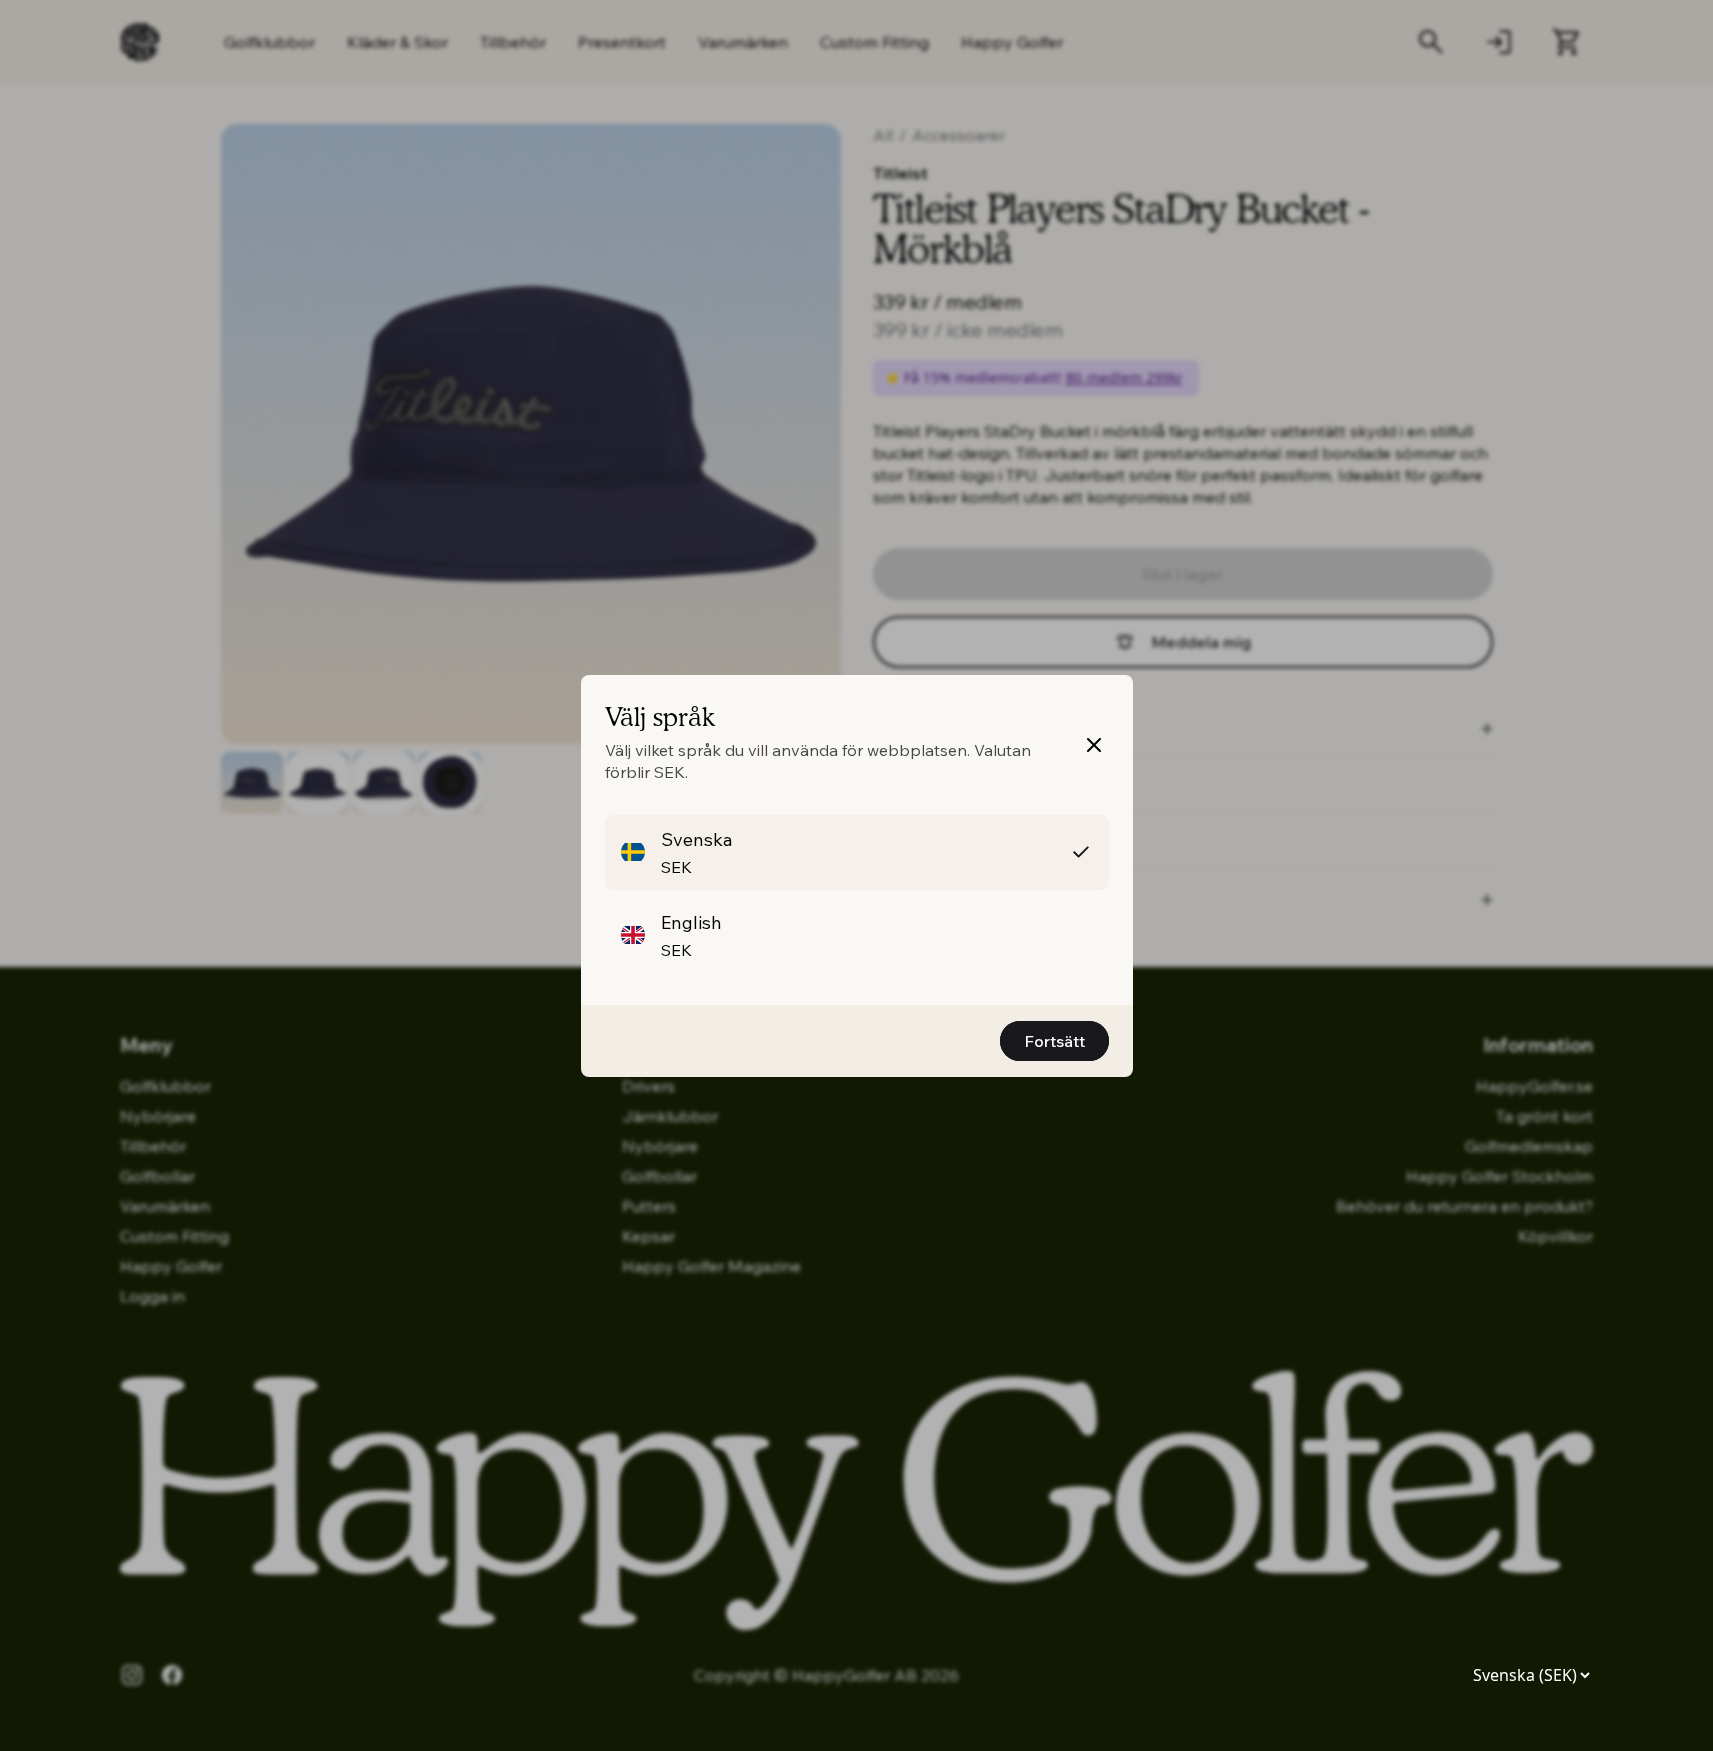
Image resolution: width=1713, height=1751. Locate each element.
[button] (857, 852)
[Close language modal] (1094, 745)
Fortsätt (1054, 1041)
